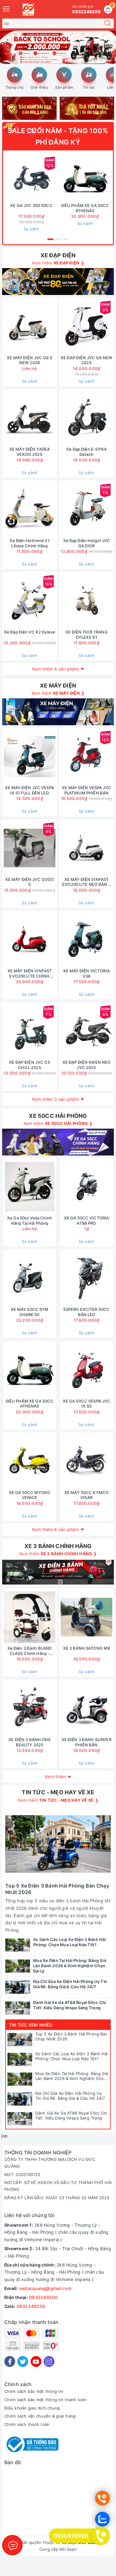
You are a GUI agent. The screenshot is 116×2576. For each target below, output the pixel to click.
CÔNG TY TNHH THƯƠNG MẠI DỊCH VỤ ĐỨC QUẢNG (50, 2163)
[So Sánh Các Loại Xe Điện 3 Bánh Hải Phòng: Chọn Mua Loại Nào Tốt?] (20, 2060)
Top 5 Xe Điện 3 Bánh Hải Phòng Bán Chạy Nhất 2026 (71, 2037)
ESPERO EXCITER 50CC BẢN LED (86, 1312)
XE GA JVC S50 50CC (31, 205)
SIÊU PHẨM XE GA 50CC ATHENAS (85, 208)
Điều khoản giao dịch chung (32, 2408)
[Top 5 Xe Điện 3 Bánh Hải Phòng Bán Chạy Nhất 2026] (20, 2040)
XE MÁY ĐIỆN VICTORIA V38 (86, 973)
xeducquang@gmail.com (45, 2288)
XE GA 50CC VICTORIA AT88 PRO (86, 1221)
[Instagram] (49, 2361)
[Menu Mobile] (6, 8)
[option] (58, 47)
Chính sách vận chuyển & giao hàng (40, 2416)
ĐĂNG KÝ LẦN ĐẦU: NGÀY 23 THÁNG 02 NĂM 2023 (57, 2198)
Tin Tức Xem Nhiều (31, 2025)
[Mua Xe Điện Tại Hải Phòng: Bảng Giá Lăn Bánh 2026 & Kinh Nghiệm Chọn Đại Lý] (20, 2079)
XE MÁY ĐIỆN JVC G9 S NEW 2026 (30, 360)
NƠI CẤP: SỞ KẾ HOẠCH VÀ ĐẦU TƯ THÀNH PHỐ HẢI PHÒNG (58, 2186)
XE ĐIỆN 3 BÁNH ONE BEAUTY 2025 (29, 1742)
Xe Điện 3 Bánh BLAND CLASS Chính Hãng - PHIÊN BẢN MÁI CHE (30, 1651)
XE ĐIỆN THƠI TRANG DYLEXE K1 (86, 635)
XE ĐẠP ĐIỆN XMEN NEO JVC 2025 (87, 1065)
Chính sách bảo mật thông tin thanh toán (45, 2400)
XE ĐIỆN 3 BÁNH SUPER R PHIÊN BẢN (87, 1742)
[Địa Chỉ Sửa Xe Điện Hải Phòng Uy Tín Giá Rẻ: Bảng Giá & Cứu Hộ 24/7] (20, 2099)
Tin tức (89, 87)
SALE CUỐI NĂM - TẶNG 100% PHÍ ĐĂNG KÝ (58, 136)
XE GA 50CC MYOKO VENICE (30, 1495)
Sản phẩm (64, 87)
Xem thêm (55, 1776)
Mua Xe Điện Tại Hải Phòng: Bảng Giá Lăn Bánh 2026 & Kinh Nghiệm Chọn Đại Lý (72, 2076)
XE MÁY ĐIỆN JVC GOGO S (30, 882)
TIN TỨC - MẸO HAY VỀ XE (58, 1792)
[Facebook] (10, 2361)
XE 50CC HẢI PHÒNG (58, 1116)
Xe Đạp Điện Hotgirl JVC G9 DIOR (87, 543)
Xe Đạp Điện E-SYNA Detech (86, 452)
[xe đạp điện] (58, 282)
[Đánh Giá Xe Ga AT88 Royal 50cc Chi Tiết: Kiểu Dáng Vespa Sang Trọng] (20, 2119)
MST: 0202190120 (22, 2174)
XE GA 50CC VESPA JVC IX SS (87, 1404)
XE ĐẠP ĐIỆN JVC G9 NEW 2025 (86, 360)
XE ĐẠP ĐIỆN (58, 255)
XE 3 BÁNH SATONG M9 (86, 1648)
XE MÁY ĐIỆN (58, 686)
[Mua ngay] (56, 178)
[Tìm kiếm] (108, 23)
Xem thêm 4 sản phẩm (55, 669)
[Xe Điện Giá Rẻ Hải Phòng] (58, 47)
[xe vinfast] (58, 1572)
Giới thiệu (39, 87)
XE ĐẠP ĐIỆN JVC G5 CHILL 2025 (29, 1065)
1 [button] (50, 239)
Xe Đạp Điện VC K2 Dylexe (30, 632)
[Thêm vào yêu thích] (16, 178)
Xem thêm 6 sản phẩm (55, 1529)
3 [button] (66, 239)
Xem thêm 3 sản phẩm (55, 1099)
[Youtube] (36, 2361)
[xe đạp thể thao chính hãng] (58, 1142)
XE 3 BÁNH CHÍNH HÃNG (58, 1546)
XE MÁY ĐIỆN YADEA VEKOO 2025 (30, 452)
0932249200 (43, 2297)
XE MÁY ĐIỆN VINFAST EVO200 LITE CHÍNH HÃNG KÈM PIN (30, 974)
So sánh (32, 229)
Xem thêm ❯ (58, 263)
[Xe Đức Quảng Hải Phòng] (28, 10)
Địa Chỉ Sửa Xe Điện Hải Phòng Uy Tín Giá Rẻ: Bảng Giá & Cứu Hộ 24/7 (70, 2096)
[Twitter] (23, 2361)
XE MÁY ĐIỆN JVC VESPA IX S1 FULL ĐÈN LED (30, 790)
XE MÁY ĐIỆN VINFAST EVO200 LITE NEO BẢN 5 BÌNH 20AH (86, 882)
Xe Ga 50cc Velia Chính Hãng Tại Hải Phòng (30, 1221)
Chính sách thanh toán (27, 2424)
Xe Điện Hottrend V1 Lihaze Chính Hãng (29, 543)
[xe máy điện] (58, 712)
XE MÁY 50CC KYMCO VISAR (86, 1495)
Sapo (72, 2549)
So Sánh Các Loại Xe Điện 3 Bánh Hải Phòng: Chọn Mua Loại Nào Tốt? (72, 2056)
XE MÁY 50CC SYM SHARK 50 (30, 1312)
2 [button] (58, 239)
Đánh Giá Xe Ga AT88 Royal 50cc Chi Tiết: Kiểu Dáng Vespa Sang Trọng (71, 2116)
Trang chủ (15, 87)
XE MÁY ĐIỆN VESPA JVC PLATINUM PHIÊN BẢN (86, 790)
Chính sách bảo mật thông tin (34, 2391)
